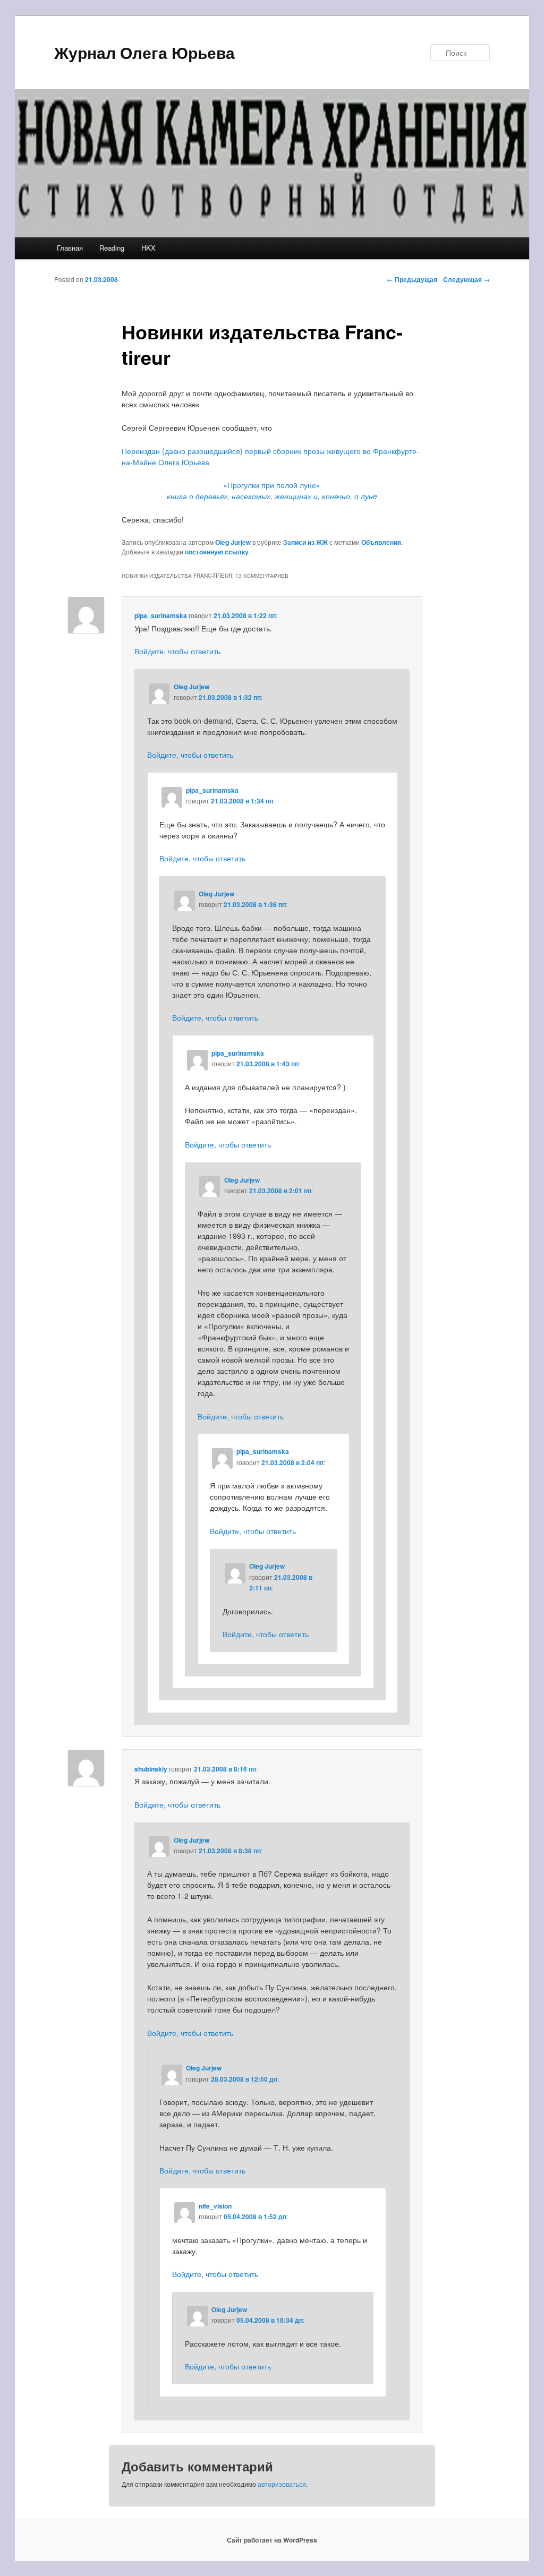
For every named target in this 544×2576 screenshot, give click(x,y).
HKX (148, 248)
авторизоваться (282, 2484)
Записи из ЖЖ (305, 542)
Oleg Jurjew (233, 542)
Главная (70, 248)
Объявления (381, 542)
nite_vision (215, 2206)
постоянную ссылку (217, 552)
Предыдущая (412, 279)
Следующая (466, 279)
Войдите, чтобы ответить (177, 651)
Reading (112, 248)
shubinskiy (151, 1769)
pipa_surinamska (161, 615)
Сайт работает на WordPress (272, 2540)
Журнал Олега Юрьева (144, 52)
